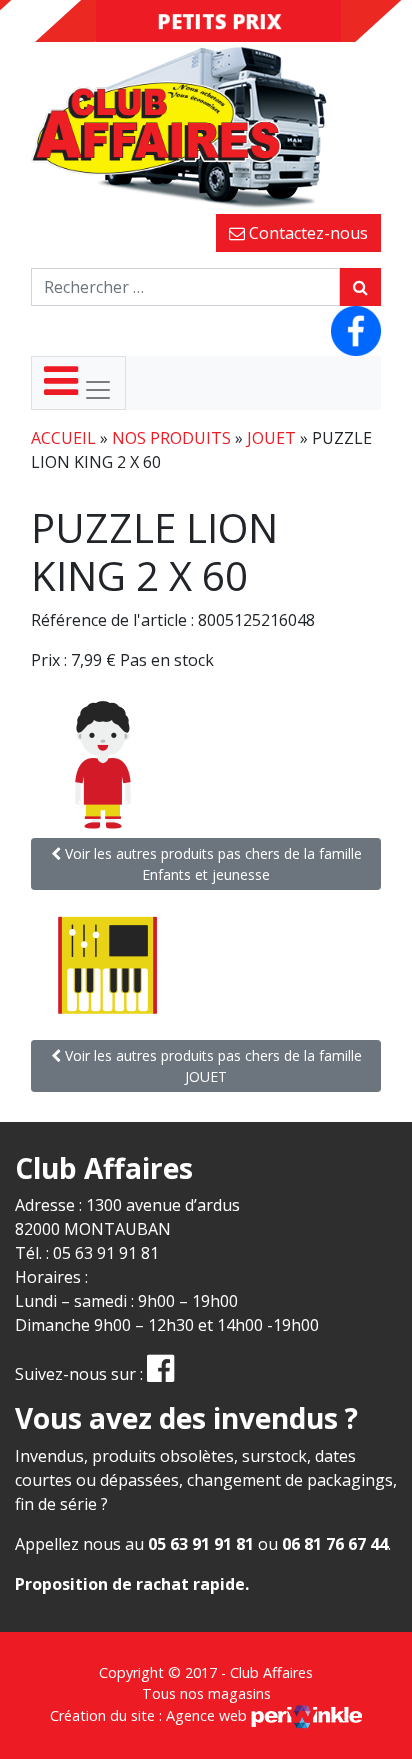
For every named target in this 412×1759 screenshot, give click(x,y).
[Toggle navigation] (78, 383)
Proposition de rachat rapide (130, 1584)
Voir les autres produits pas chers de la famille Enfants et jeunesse (211, 864)
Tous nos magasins (206, 1693)
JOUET (271, 438)
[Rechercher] (360, 287)
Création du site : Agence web (150, 1715)
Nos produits (171, 438)
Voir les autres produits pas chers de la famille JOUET (211, 1066)
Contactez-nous (306, 233)
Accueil (63, 438)
